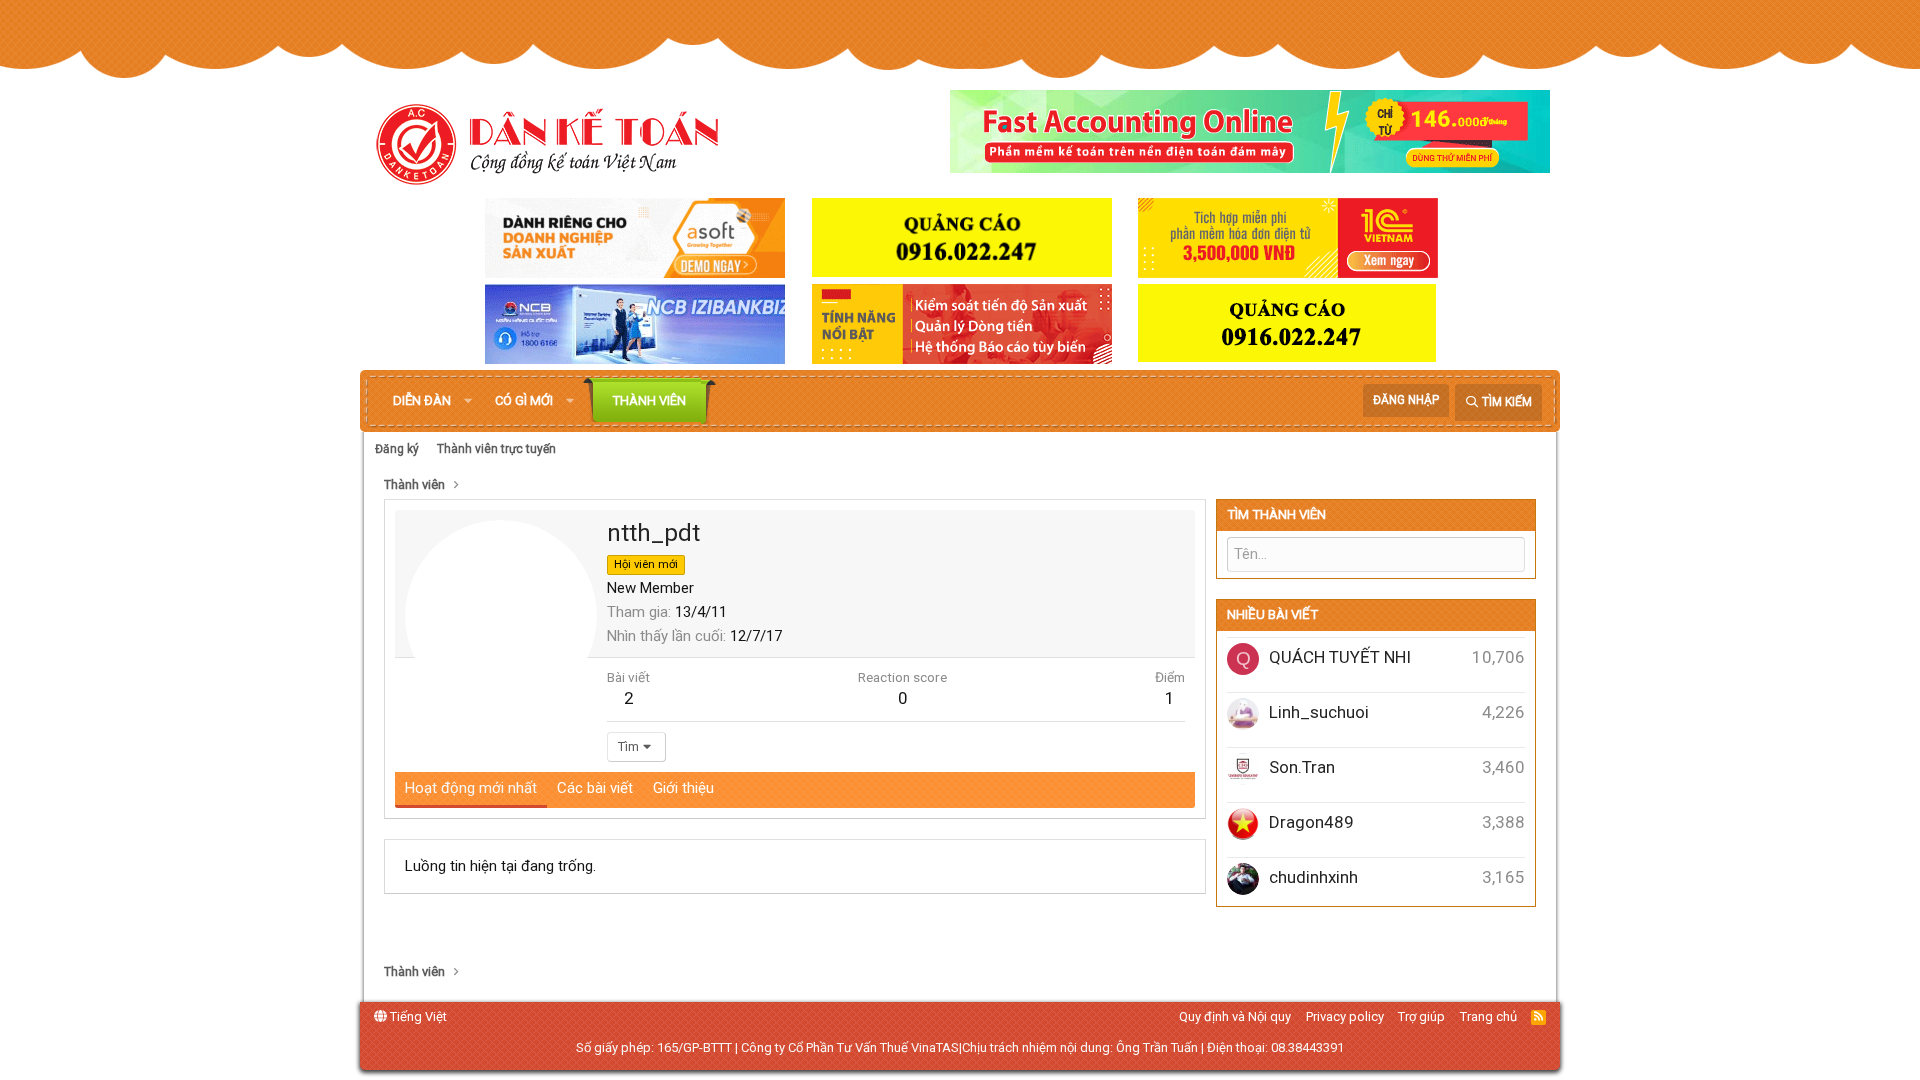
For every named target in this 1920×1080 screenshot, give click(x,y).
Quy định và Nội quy (1235, 1016)
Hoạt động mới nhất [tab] (471, 788)
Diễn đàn (422, 400)
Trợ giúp (1421, 1016)
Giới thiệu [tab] (683, 788)
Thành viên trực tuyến (496, 449)
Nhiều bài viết (1272, 614)
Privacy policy (1345, 1016)
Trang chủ (1488, 1016)
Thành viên (649, 400)
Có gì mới (524, 400)
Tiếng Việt (417, 1016)
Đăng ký (397, 449)
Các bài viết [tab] (595, 788)
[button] (468, 401)
